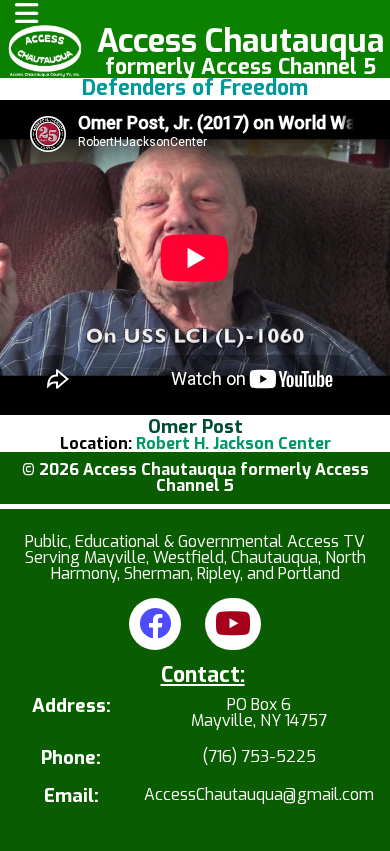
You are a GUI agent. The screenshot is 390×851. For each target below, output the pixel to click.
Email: (71, 796)
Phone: (71, 758)
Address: (71, 707)
